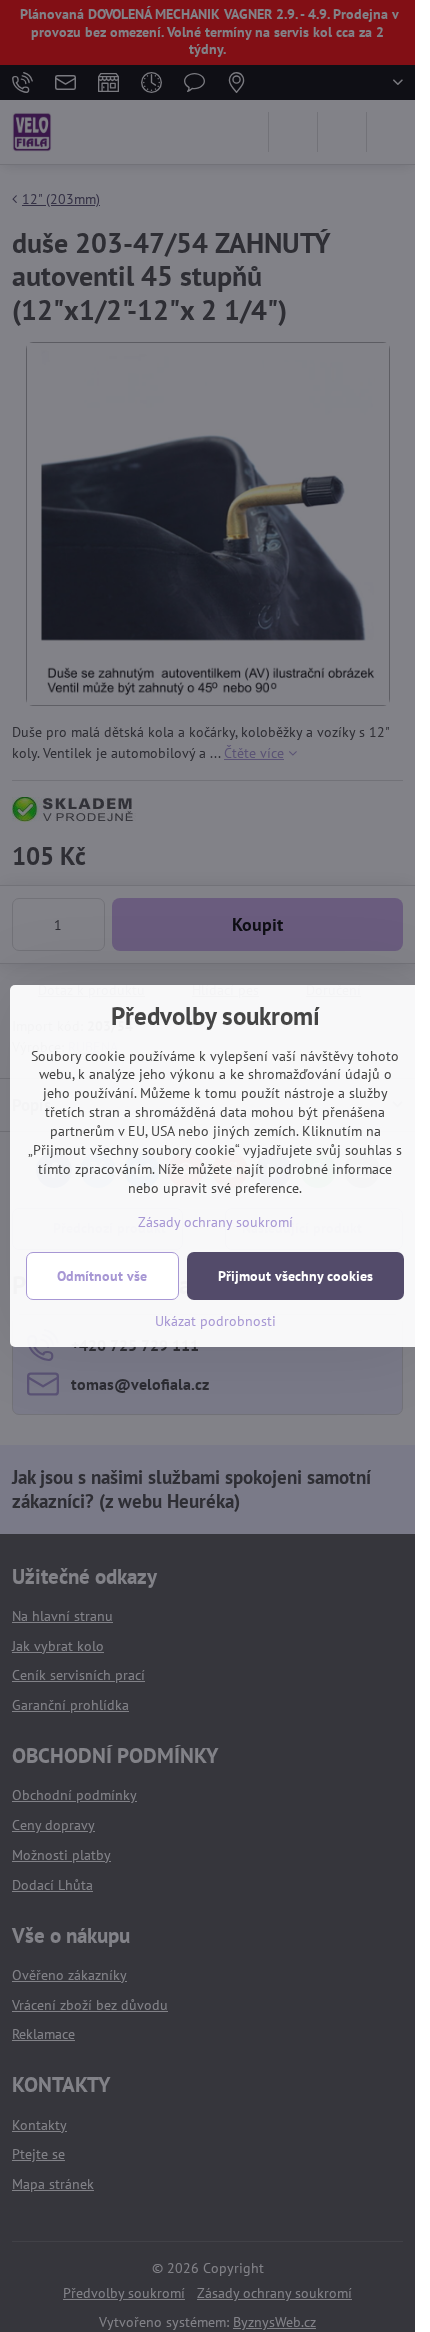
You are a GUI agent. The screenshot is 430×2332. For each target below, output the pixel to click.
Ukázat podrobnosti (215, 1321)
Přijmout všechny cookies (295, 1276)
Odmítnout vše (102, 1276)
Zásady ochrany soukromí (215, 1222)
